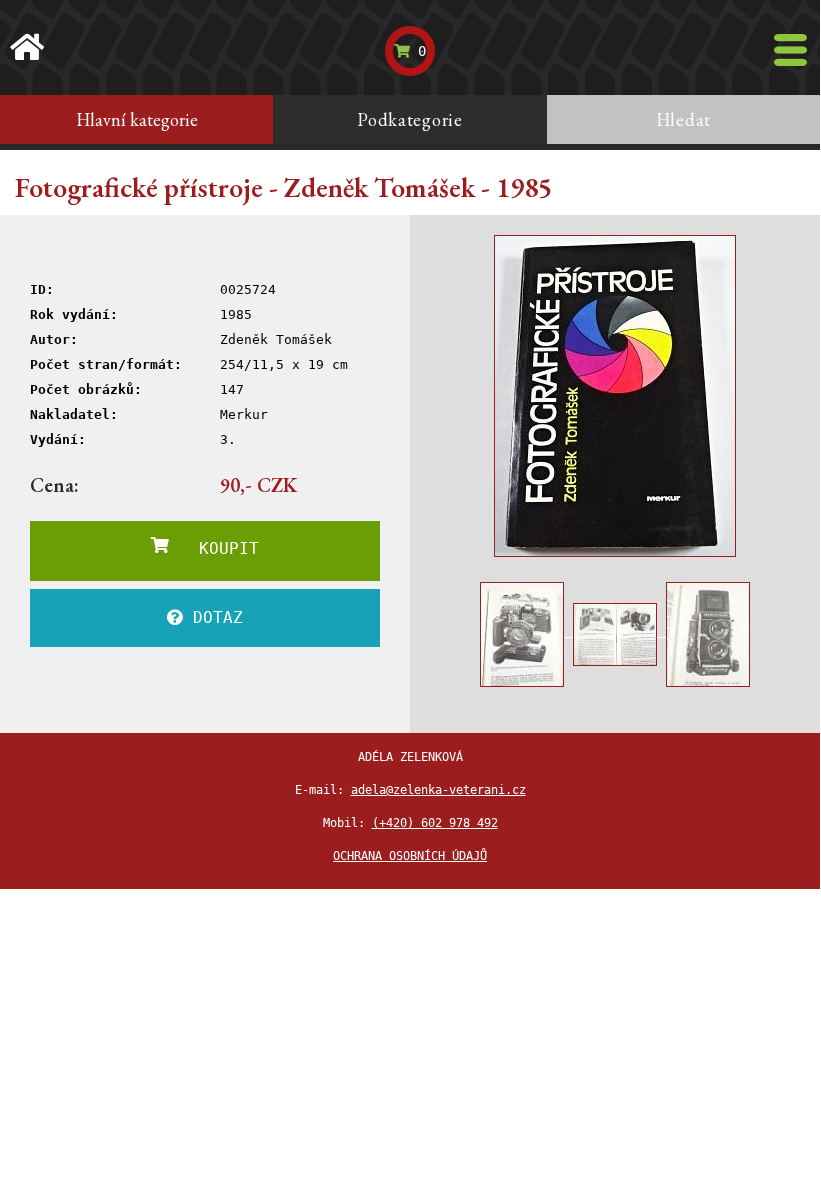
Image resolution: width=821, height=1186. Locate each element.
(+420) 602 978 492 (435, 823)
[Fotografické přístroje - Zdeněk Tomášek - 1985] (615, 396)
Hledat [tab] (683, 119)
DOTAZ (213, 617)
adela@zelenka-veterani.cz (438, 790)
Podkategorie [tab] (410, 119)
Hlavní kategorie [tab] (137, 119)
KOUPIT (214, 548)
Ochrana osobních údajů (410, 856)
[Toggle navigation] (790, 50)
